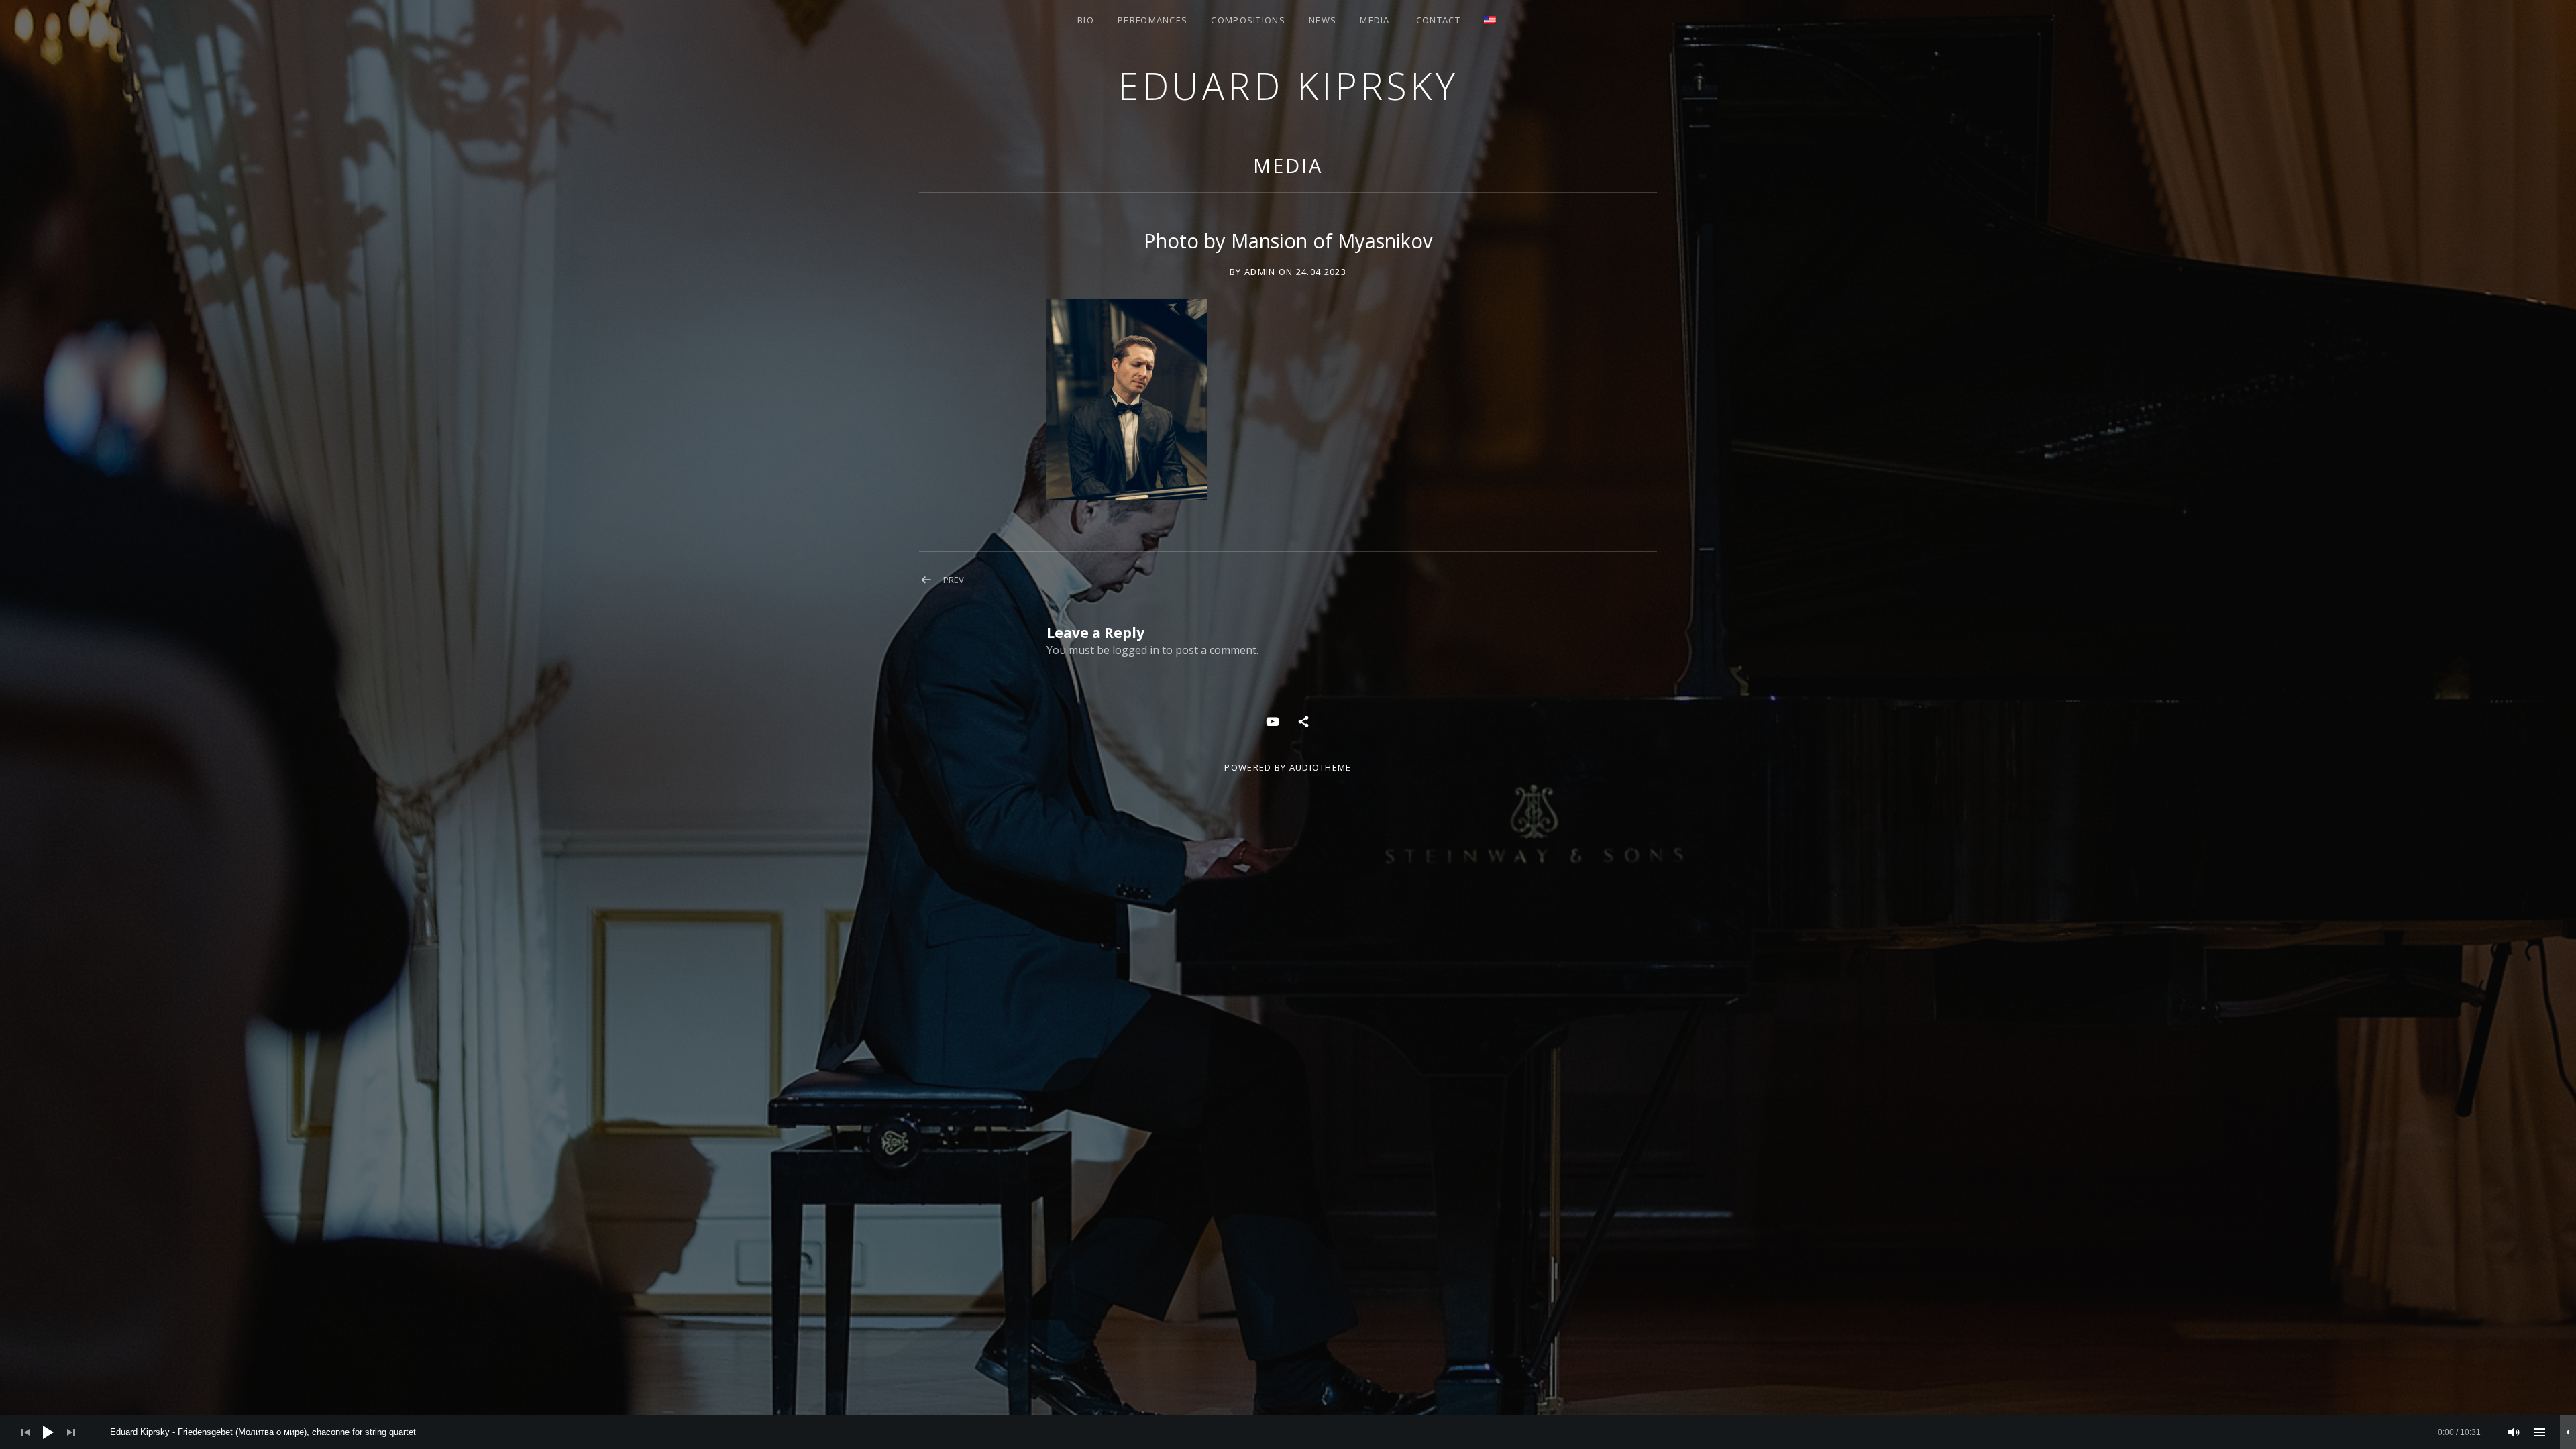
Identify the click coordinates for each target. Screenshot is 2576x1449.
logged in (1136, 650)
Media (1375, 20)
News (1323, 20)
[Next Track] (71, 1432)
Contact (1438, 20)
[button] (1127, 400)
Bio (1086, 20)
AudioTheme (1321, 767)
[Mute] (2514, 1432)
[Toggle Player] (2568, 1432)
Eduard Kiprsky (1288, 86)
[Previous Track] (25, 1432)
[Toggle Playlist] (2540, 1432)
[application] (1288, 1432)
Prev (954, 580)
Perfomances (1152, 20)
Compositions (1248, 20)
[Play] (48, 1432)
